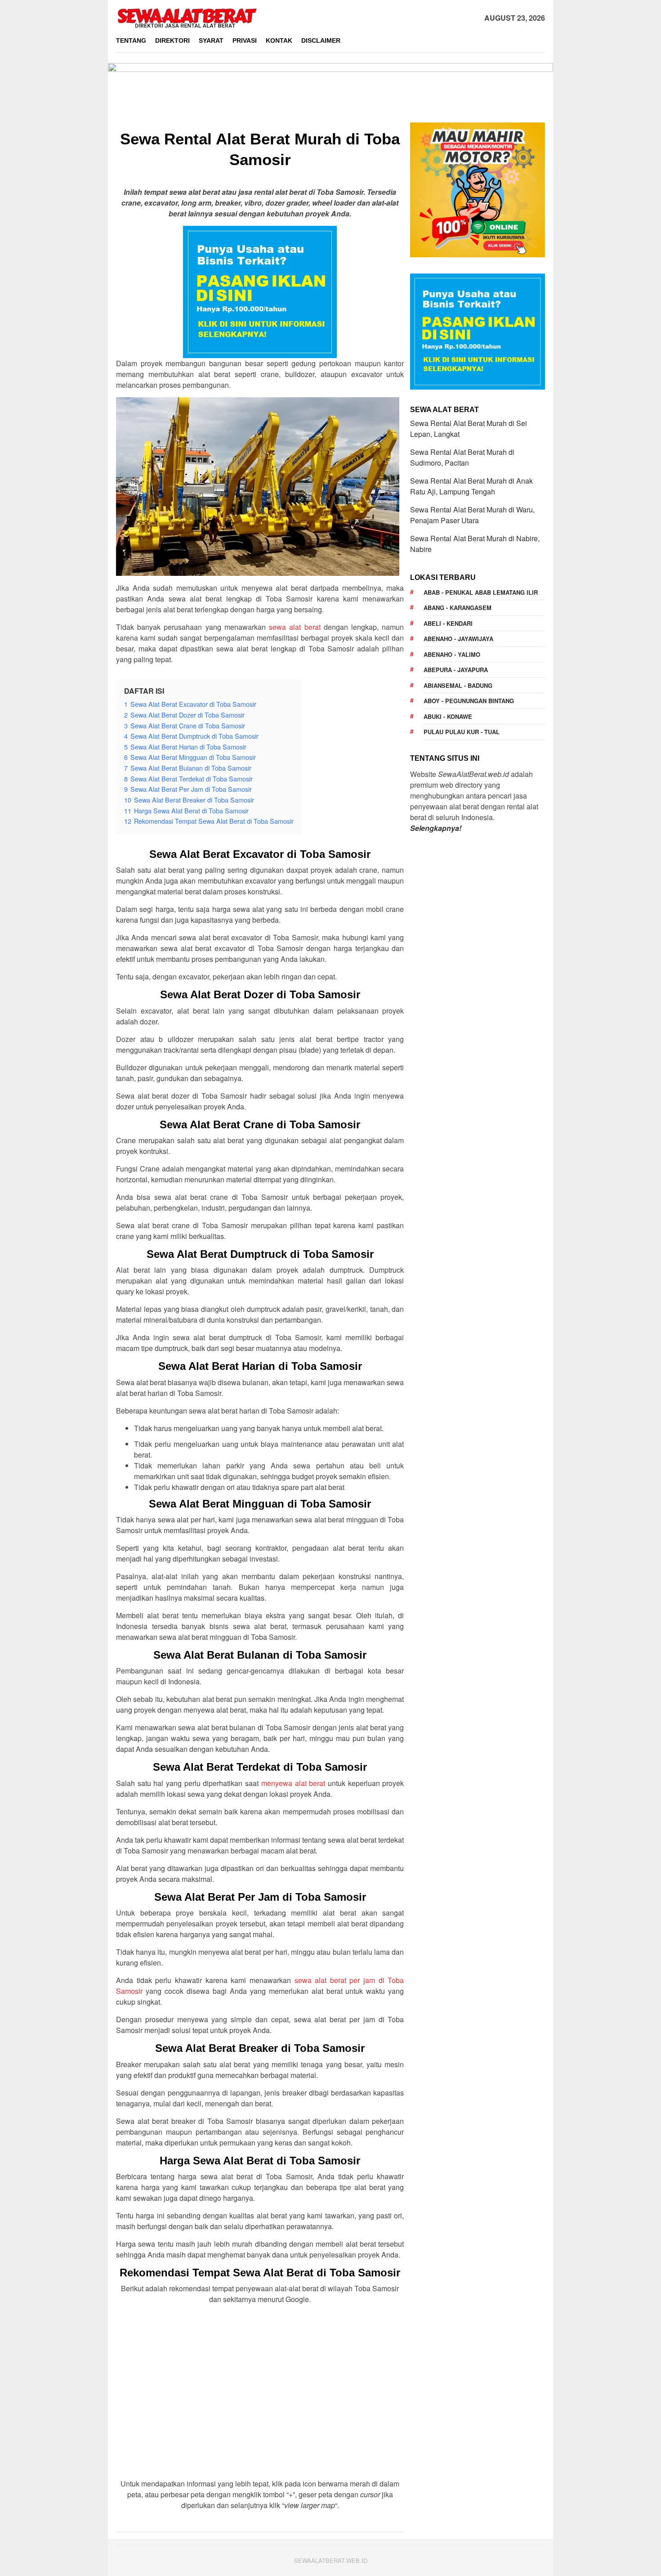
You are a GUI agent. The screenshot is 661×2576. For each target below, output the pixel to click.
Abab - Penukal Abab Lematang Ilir (481, 592)
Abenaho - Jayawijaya (458, 639)
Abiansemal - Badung (458, 685)
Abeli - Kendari (448, 623)
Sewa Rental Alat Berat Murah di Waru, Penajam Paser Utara (472, 515)
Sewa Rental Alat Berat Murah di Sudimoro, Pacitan (462, 457)
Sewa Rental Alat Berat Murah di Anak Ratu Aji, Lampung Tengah (471, 486)
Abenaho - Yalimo (452, 654)
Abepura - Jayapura (456, 670)
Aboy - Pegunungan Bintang (469, 701)
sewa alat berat (295, 627)
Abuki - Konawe (448, 716)
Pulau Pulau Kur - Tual (462, 732)
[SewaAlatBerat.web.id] (187, 17)
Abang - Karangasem (458, 608)
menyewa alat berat (293, 1783)
